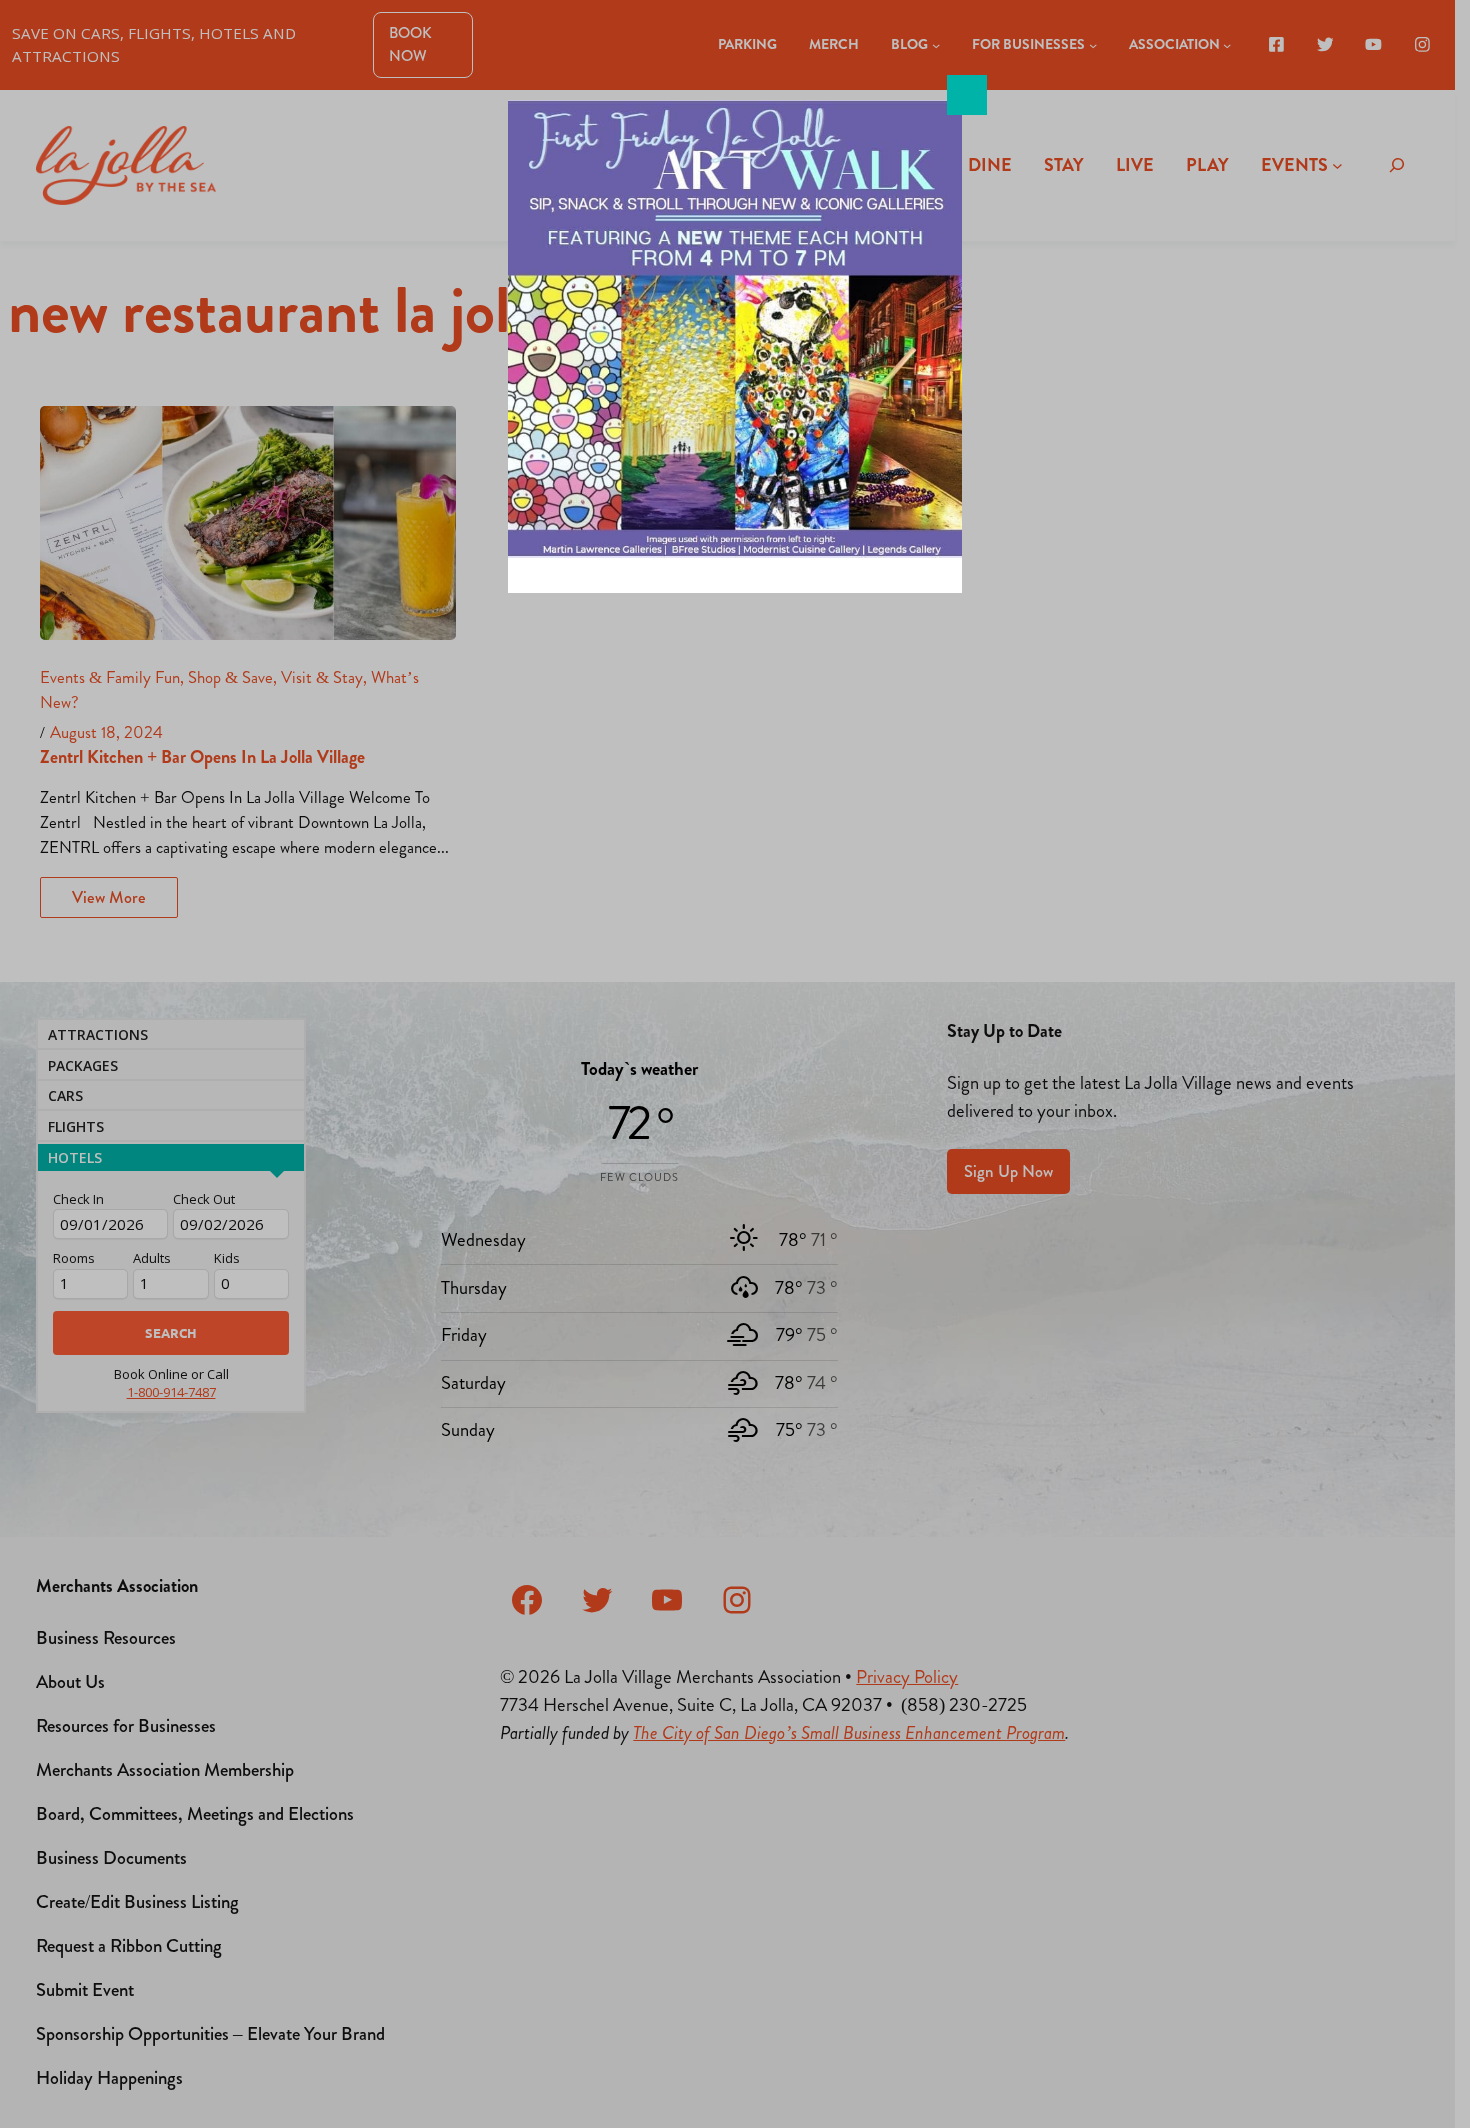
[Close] (967, 95)
